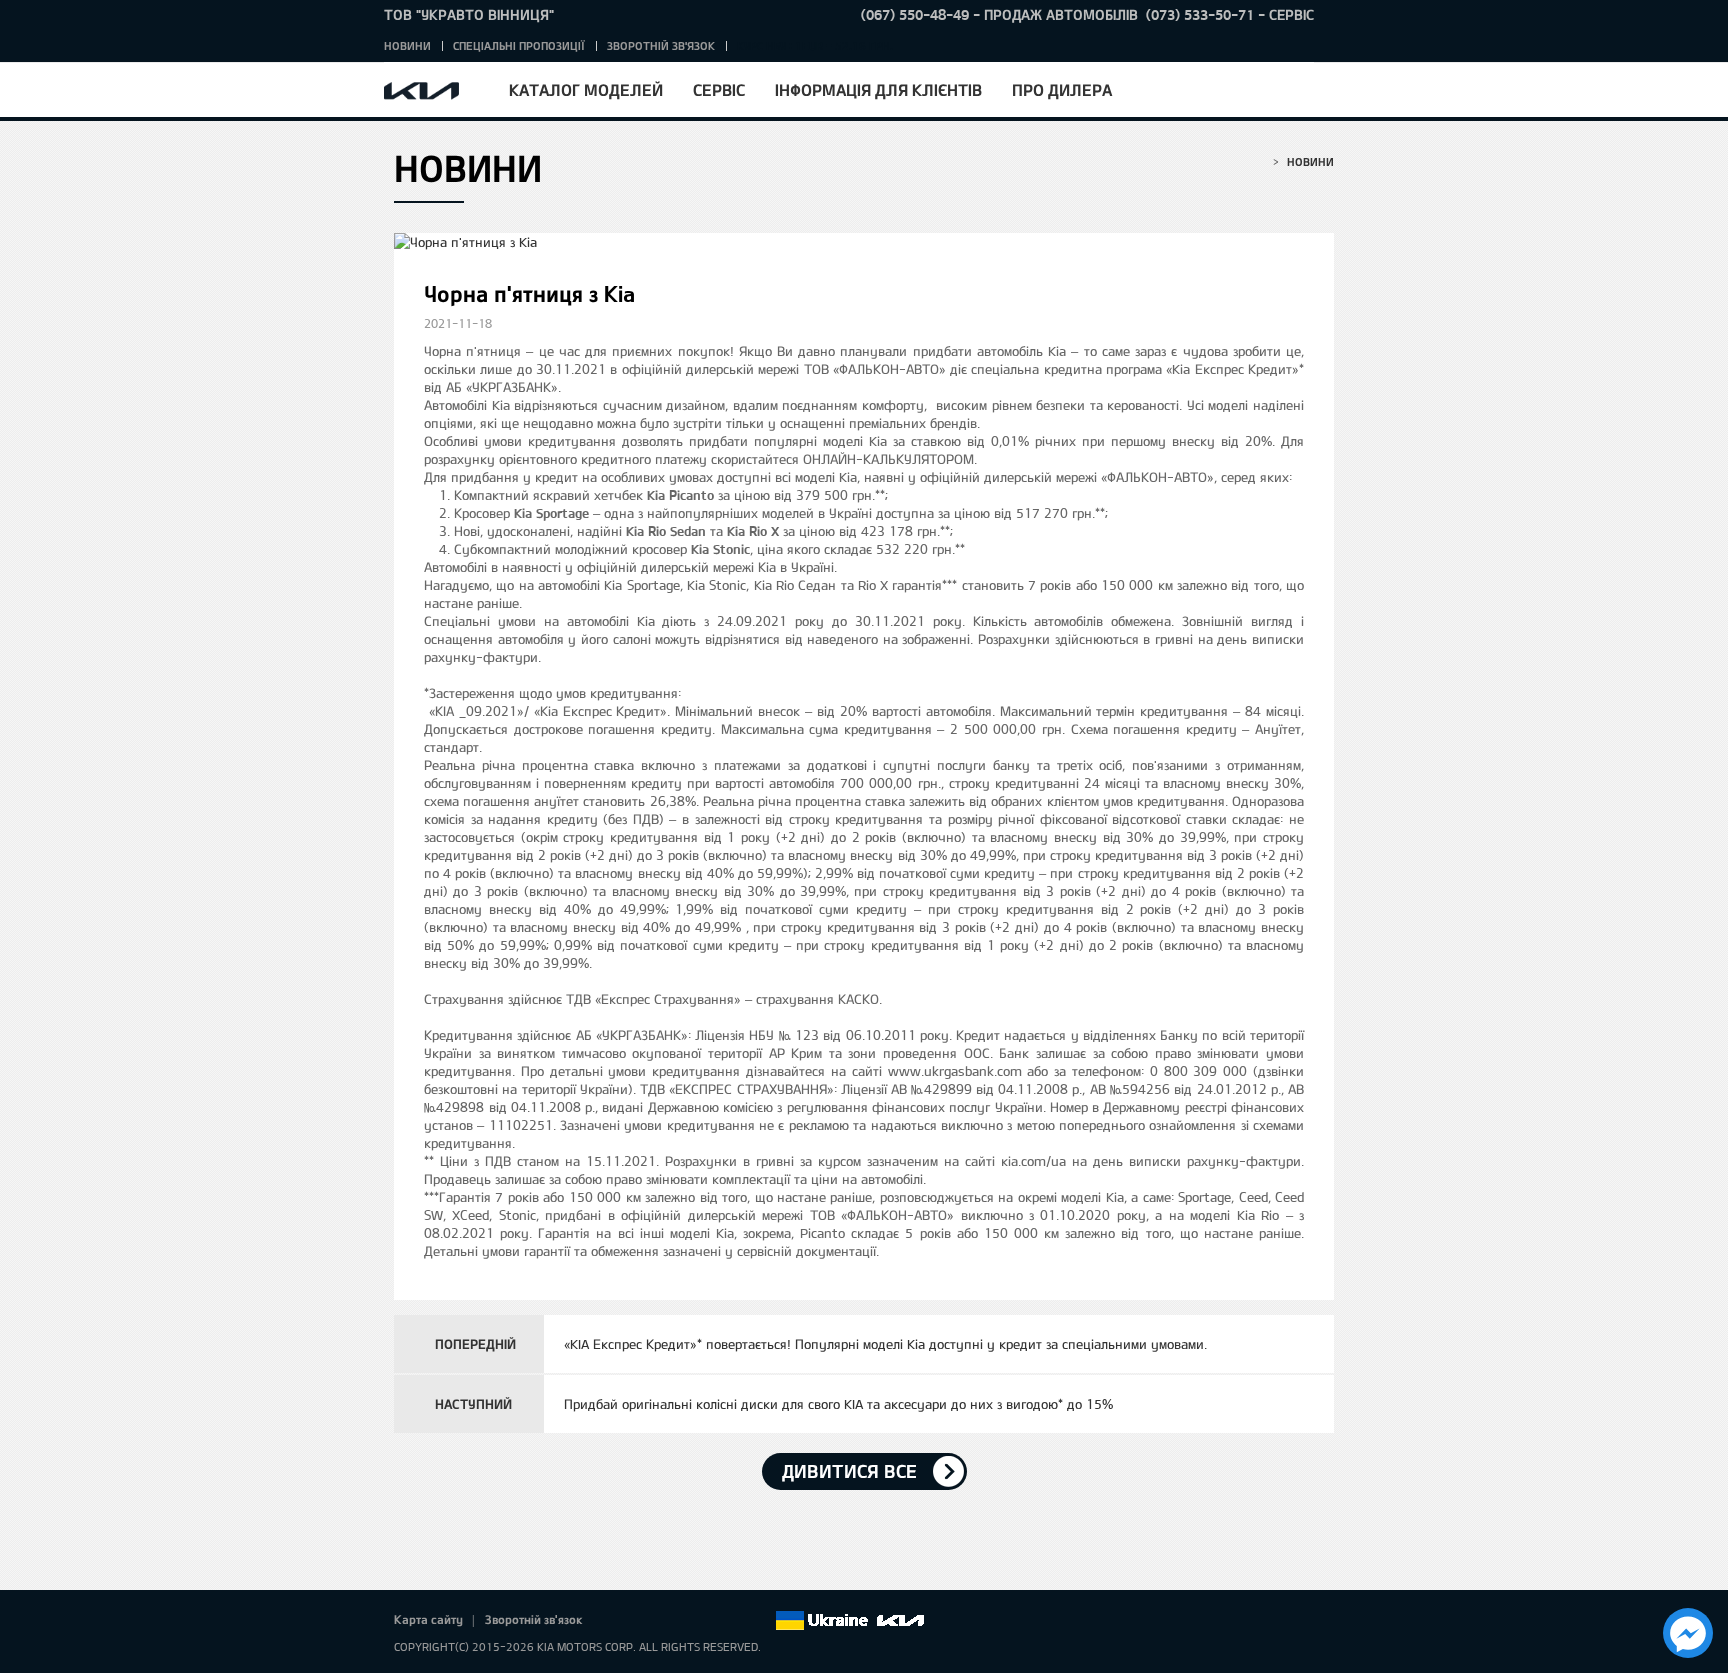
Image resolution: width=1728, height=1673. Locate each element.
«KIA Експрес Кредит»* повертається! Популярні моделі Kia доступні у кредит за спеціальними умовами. (885, 1344)
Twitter (647, 1621)
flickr (759, 1621)
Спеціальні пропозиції (519, 45)
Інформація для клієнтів (878, 89)
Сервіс (719, 89)
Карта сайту (428, 1619)
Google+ (675, 1621)
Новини (407, 45)
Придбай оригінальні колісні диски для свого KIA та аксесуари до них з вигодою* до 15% (838, 1404)
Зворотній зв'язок (661, 45)
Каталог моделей (586, 89)
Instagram (731, 1621)
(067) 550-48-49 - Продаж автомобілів (999, 14)
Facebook (619, 1621)
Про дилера (1062, 89)
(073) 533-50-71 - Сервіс (1230, 14)
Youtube (703, 1621)
